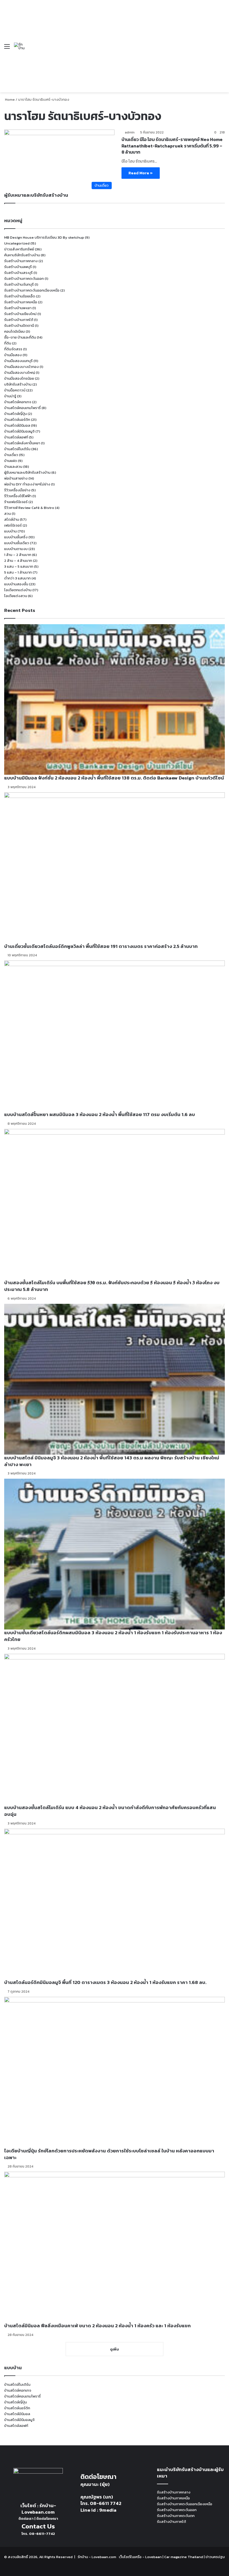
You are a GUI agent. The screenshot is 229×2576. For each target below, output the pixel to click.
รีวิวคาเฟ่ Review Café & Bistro (29, 508)
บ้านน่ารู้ (10, 396)
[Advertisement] (121, 42)
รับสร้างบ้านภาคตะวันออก (24, 279)
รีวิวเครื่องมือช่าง (17, 490)
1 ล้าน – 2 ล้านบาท (18, 555)
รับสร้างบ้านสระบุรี (18, 273)
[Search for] (222, 48)
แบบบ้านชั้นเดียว (17, 543)
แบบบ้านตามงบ (16, 549)
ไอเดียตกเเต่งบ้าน (18, 590)
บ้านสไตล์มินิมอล (17, 425)
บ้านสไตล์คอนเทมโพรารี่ (22, 408)
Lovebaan (153, 2557)
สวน (8, 514)
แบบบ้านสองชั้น (16, 584)
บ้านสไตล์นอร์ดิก (17, 420)
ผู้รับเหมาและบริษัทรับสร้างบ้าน (27, 472)
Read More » (141, 173)
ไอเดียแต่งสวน (16, 596)
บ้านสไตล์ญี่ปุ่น (15, 414)
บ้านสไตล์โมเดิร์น (17, 449)
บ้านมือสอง (13, 355)
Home (9, 99)
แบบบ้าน (10, 531)
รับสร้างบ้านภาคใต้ (19, 320)
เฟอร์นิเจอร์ (13, 525)
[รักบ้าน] (20, 46)
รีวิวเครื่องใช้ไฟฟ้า (18, 496)
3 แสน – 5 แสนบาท (19, 566)
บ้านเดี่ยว (11, 455)
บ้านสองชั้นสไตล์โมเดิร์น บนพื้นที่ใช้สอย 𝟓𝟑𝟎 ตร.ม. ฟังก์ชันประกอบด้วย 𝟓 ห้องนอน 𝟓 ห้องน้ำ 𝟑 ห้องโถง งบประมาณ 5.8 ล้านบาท (112, 1286)
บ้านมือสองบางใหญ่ (20, 373)
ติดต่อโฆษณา (47, 2519)
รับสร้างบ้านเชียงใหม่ (20, 314)
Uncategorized (17, 243)
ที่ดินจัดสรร (13, 349)
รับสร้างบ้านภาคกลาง (21, 261)
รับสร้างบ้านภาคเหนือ (21, 302)
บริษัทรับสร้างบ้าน (18, 384)
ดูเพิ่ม (115, 2349)
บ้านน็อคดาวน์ (15, 390)
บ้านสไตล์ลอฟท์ (16, 437)
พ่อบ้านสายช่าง (16, 478)
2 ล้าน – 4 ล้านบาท (18, 561)
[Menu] (7, 48)
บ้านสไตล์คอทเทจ (18, 402)
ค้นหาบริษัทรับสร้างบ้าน (22, 255)
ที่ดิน (8, 343)
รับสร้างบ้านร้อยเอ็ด (20, 296)
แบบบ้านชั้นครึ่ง (16, 537)
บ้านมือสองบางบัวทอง (22, 367)
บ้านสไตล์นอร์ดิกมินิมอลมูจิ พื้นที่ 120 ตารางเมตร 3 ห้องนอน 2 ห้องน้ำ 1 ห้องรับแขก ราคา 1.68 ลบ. (105, 1982)
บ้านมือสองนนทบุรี (18, 361)
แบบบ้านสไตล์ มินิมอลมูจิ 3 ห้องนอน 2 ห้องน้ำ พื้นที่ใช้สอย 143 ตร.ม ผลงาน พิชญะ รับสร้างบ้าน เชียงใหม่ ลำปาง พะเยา (112, 1461)
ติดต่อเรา (26, 2519)
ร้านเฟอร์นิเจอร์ (16, 502)
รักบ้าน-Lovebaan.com (39, 2509)
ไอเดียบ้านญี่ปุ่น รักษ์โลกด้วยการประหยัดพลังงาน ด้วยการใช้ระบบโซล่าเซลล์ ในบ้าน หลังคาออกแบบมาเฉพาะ (109, 2154)
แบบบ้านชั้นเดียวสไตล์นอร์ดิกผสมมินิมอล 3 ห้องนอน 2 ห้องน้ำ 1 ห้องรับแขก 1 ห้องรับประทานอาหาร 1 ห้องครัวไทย (113, 1636)
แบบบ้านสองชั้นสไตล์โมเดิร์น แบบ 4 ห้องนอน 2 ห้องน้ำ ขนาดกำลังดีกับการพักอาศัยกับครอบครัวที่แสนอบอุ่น (110, 1811)
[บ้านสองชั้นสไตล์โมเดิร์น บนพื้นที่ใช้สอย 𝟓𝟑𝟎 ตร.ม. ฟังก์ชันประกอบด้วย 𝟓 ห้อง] (115, 1204)
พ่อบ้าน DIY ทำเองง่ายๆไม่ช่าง (27, 484)
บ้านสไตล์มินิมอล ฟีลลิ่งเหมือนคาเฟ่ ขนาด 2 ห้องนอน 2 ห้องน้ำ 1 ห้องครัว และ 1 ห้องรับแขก (97, 2326)
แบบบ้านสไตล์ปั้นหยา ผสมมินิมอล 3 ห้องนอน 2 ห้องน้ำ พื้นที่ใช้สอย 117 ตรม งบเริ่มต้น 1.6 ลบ (100, 1114)
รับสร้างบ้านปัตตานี (19, 326)
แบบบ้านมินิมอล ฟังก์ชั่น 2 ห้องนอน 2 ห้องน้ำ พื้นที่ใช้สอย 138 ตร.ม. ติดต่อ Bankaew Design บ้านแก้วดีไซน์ (114, 778)
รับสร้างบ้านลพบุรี (18, 267)
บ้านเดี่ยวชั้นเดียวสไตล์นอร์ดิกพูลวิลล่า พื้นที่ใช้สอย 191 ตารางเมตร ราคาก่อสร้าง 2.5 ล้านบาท (101, 946)
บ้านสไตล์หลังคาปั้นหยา (22, 443)
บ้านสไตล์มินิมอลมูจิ (19, 431)
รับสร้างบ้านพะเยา (18, 308)
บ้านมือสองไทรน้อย (19, 378)
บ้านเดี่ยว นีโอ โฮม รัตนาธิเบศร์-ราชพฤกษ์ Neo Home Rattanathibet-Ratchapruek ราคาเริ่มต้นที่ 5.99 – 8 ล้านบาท (172, 146)
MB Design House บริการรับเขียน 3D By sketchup (44, 237)
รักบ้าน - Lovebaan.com (97, 2557)
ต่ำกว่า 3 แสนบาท (17, 578)
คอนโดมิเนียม (15, 331)
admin (130, 132)
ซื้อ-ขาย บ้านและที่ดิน (20, 337)
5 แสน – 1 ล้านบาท (18, 572)
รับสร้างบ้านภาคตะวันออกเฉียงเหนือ (32, 290)
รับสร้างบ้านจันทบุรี (19, 284)
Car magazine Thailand (184, 2557)
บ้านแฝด (11, 461)
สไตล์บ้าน (12, 519)
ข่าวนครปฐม (215, 2557)
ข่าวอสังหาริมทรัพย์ (19, 249)
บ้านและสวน (13, 467)
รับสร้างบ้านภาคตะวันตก (176, 2516)
